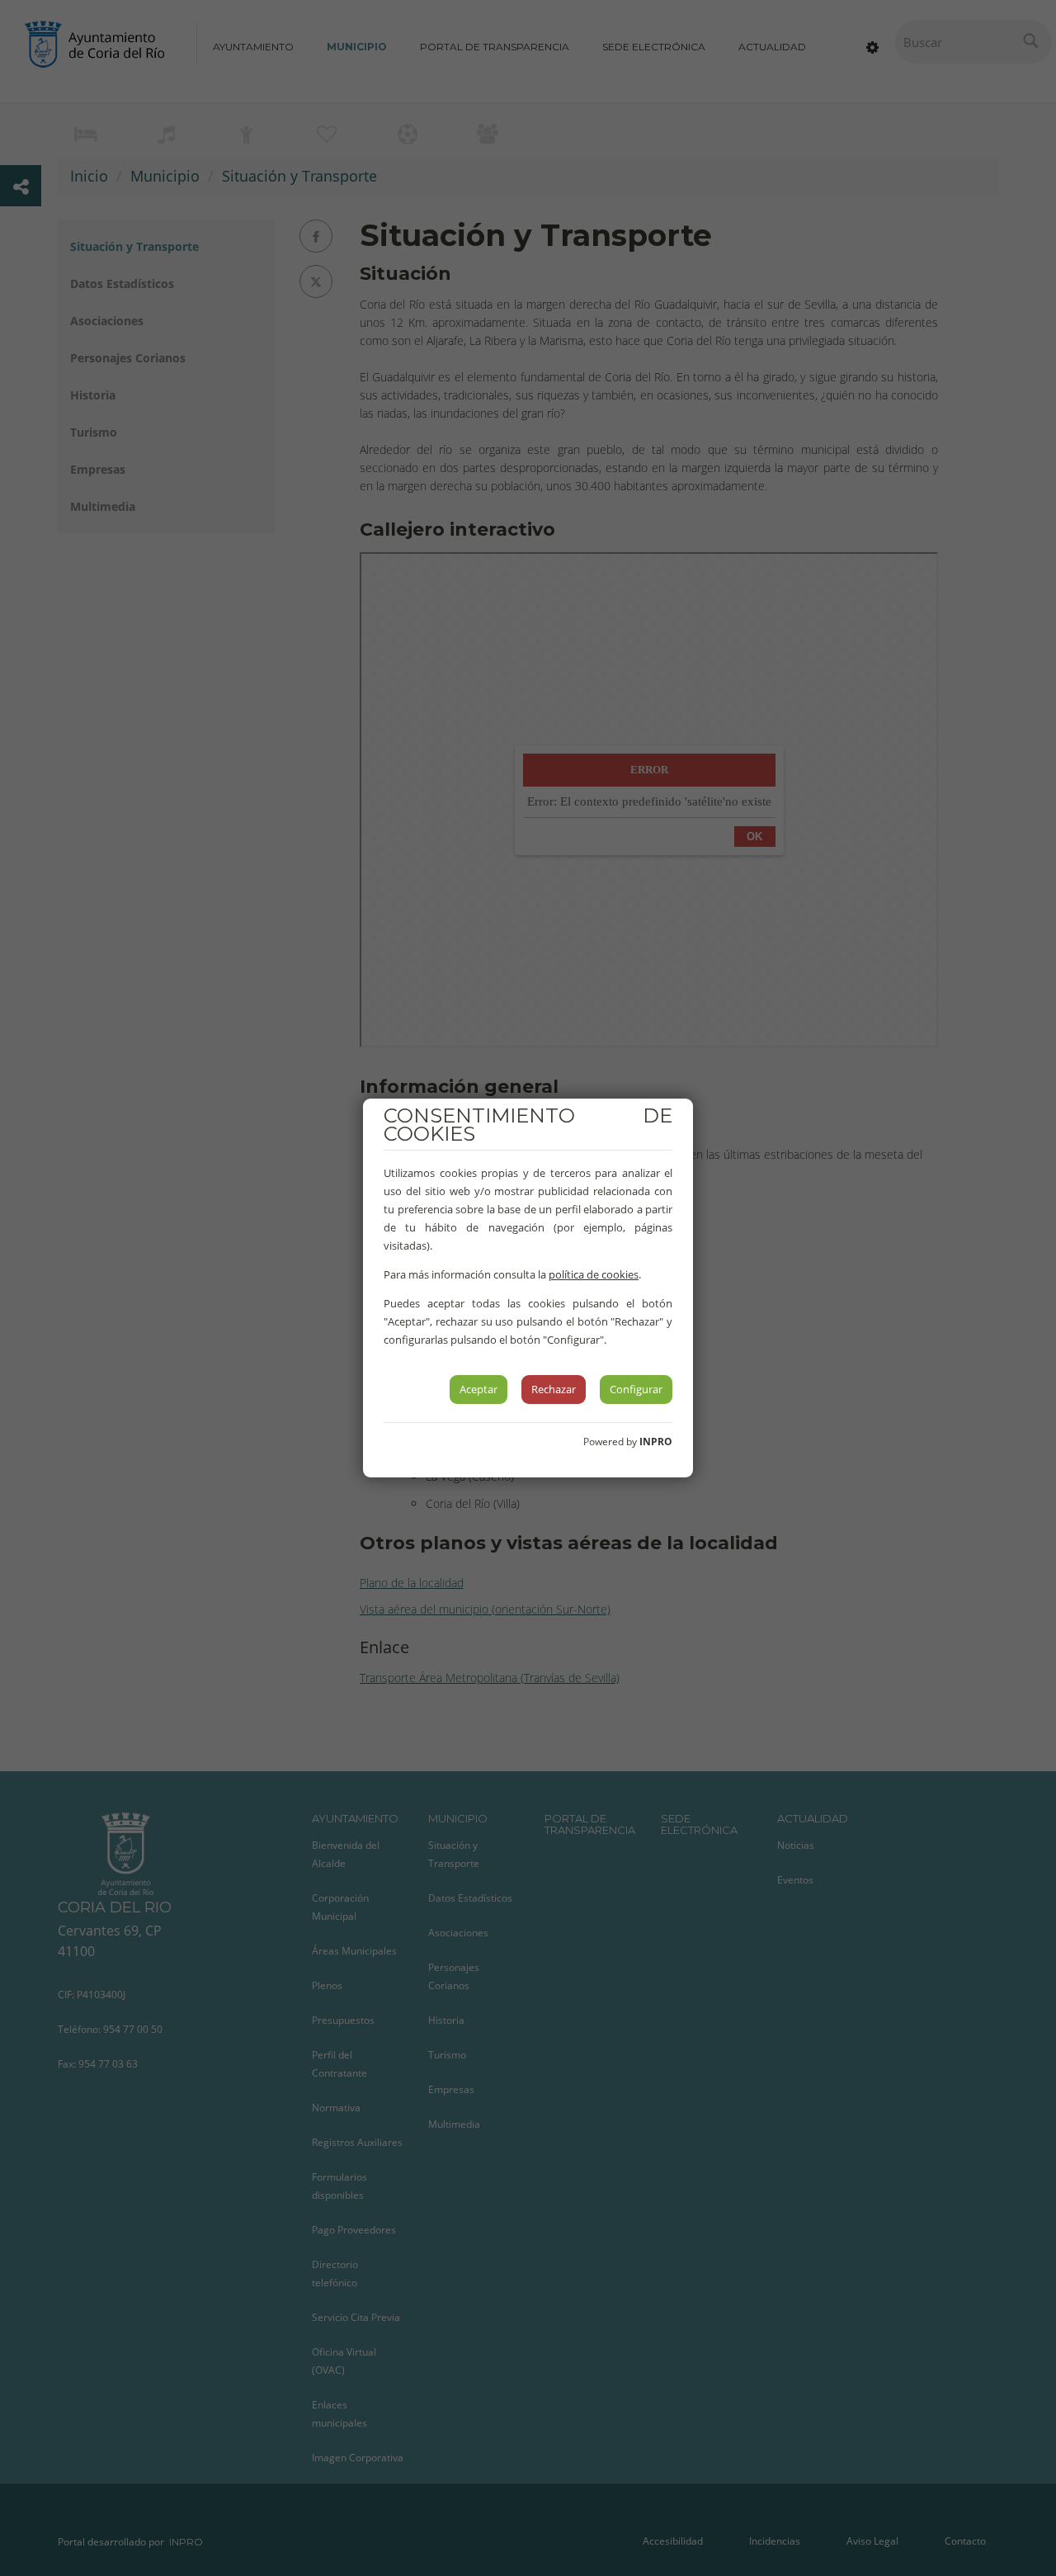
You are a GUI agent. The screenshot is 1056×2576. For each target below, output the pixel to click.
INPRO (656, 1442)
